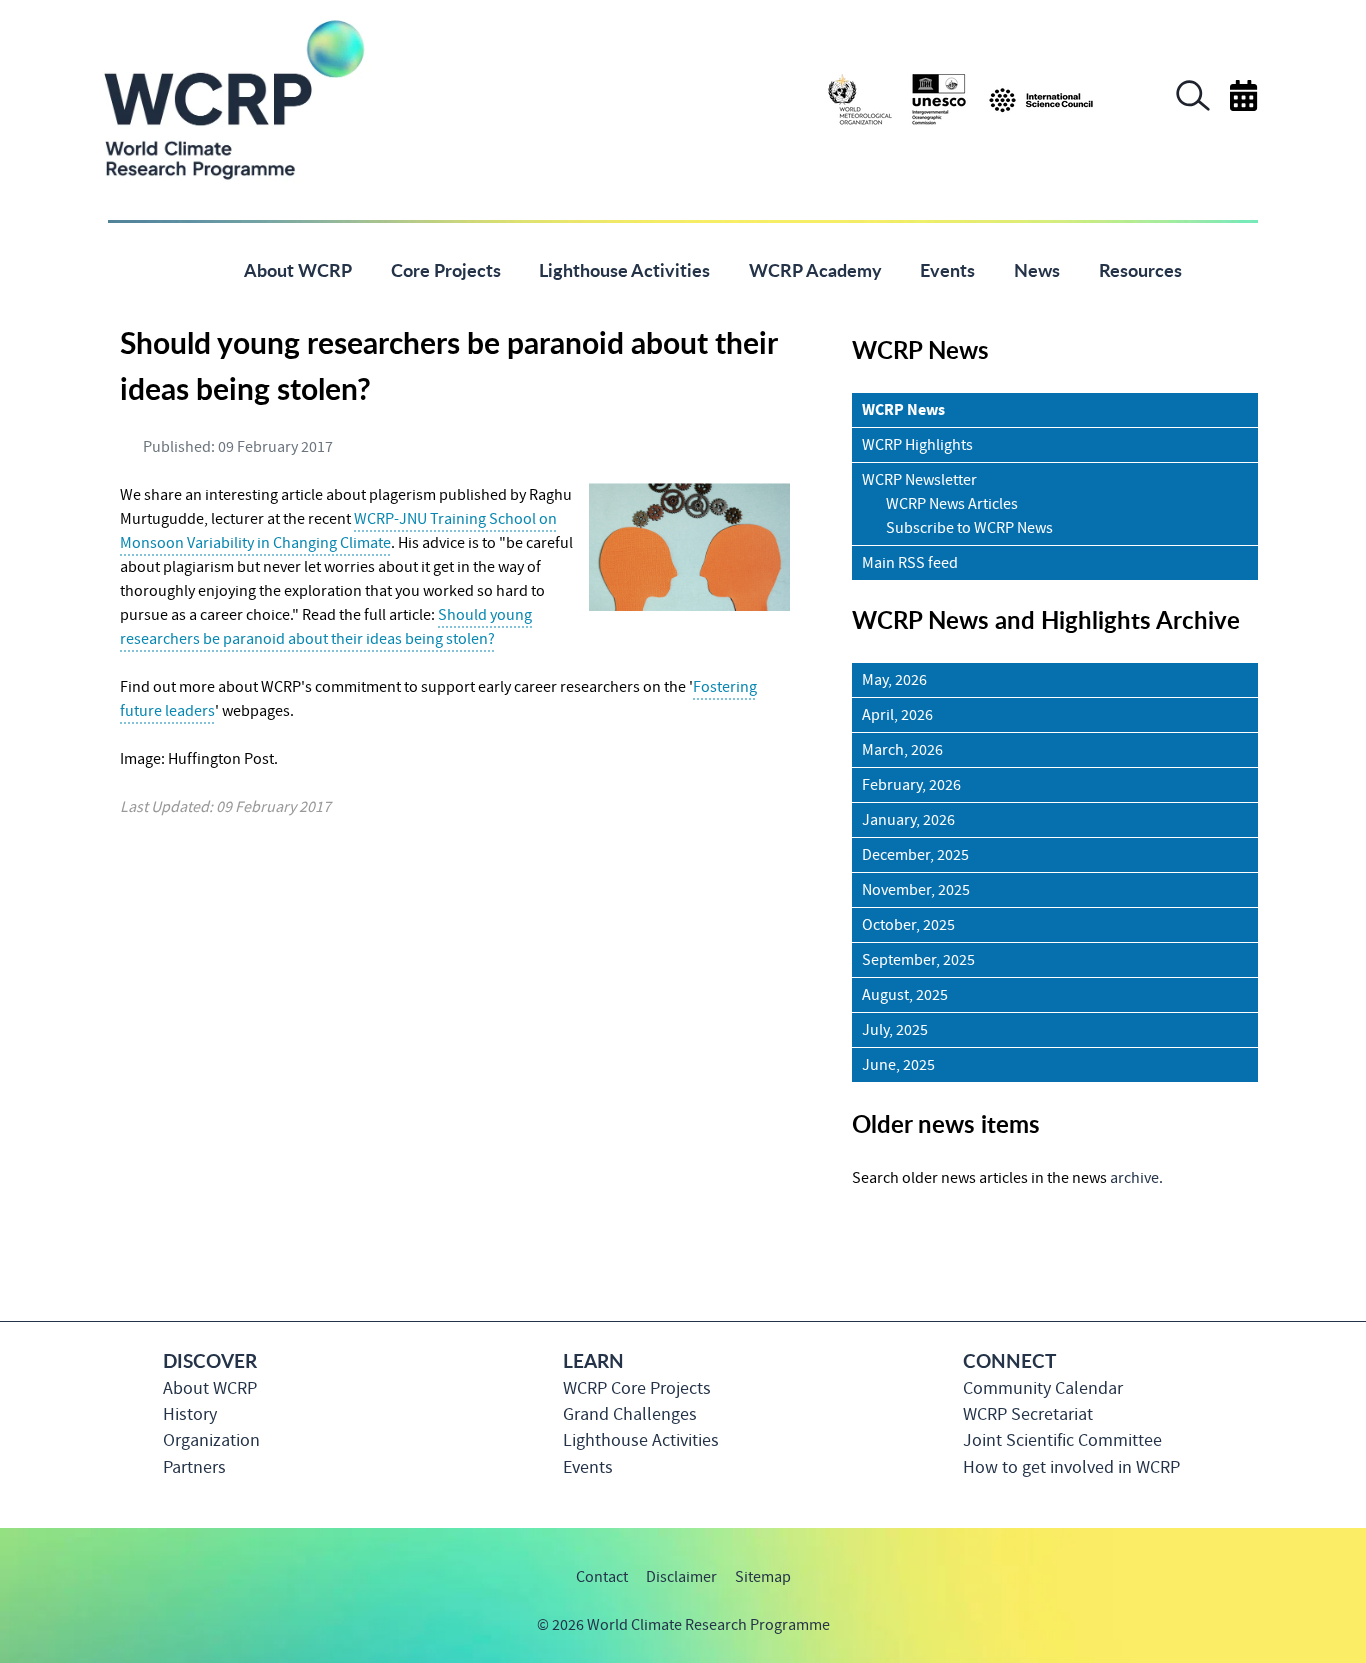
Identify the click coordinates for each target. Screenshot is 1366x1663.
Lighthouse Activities (641, 1440)
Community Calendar (1043, 1388)
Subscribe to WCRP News (969, 528)
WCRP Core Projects (637, 1388)
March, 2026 (902, 750)
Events (588, 1467)
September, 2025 (918, 960)
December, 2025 (915, 855)
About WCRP (210, 1388)
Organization (211, 1440)
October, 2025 (908, 925)
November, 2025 (916, 890)
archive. (1136, 1178)
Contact (602, 1577)
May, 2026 (894, 680)
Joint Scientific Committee (1062, 1440)
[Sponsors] (960, 98)
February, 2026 (911, 785)
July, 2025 (895, 1030)
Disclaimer (681, 1577)
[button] (1193, 106)
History (190, 1414)
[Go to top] (1257, 1638)
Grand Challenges (630, 1414)
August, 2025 (905, 995)
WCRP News (903, 410)
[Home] (194, 268)
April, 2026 (897, 715)
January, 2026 (908, 820)
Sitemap (763, 1577)
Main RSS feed (910, 563)
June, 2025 (898, 1065)
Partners (194, 1467)
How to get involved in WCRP (1071, 1467)
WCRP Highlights (917, 445)
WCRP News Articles (952, 504)
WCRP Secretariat (1028, 1414)
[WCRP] (233, 98)
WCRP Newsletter (919, 480)
